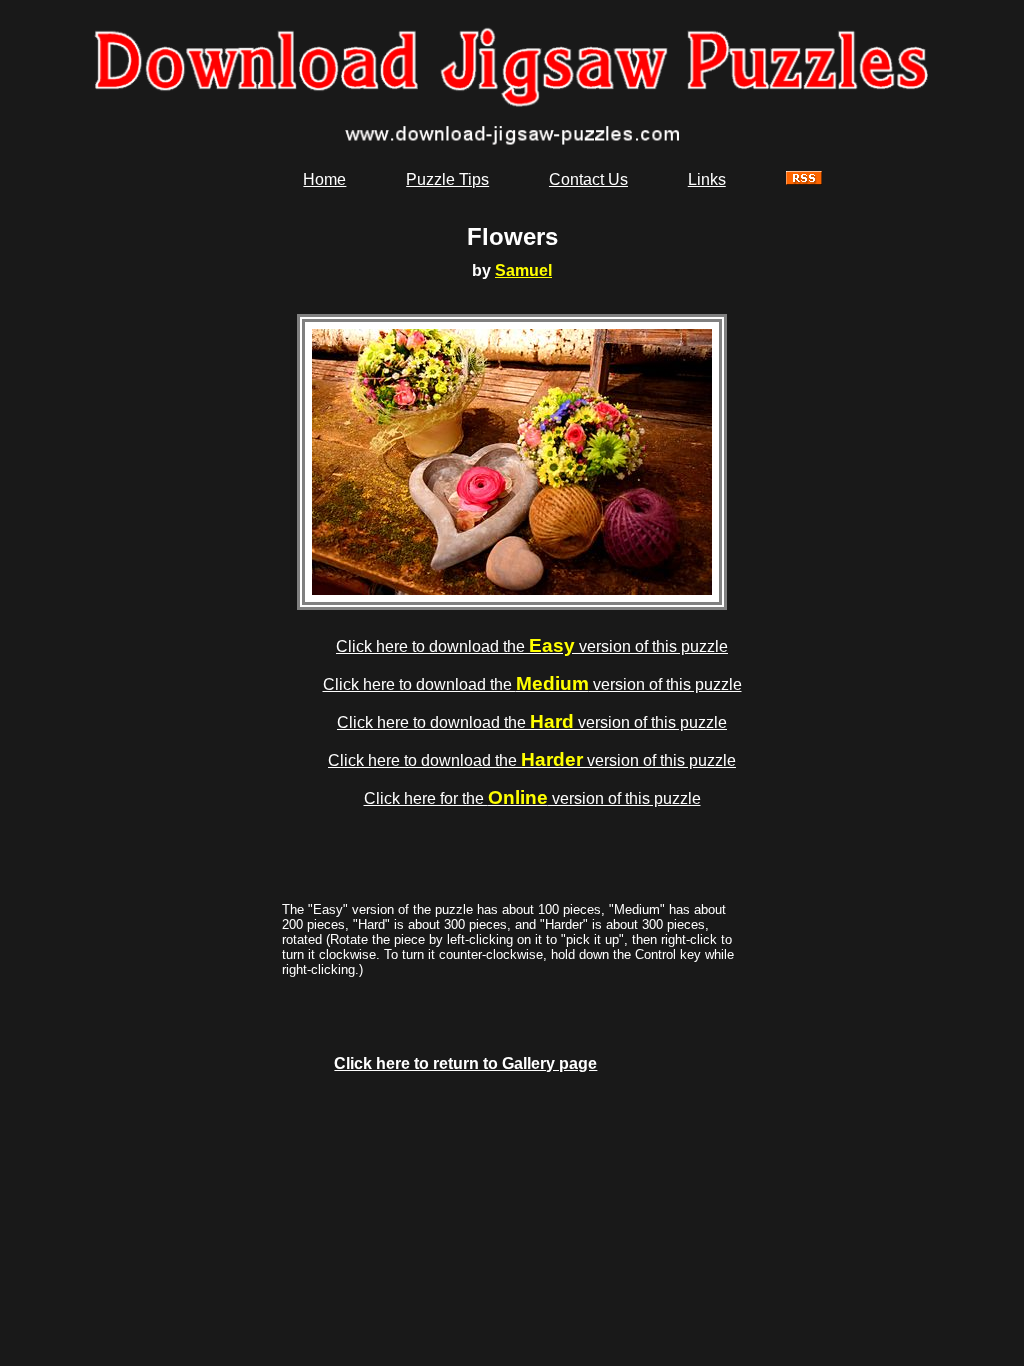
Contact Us (588, 179)
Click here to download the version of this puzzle (532, 646)
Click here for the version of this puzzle (532, 798)
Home (324, 179)
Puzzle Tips (447, 179)
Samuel (523, 270)
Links (707, 179)
